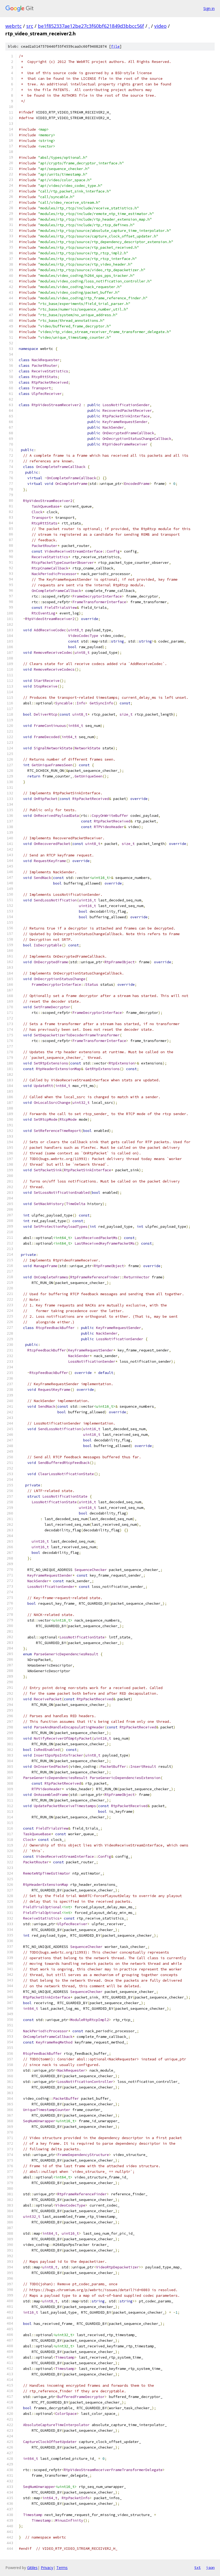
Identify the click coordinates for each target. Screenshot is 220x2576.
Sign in (209, 8)
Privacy (47, 2568)
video (160, 26)
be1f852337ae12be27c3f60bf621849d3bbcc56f (91, 26)
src (30, 26)
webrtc (14, 26)
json (210, 2567)
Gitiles (32, 2568)
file (115, 46)
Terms (62, 2568)
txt (197, 2567)
